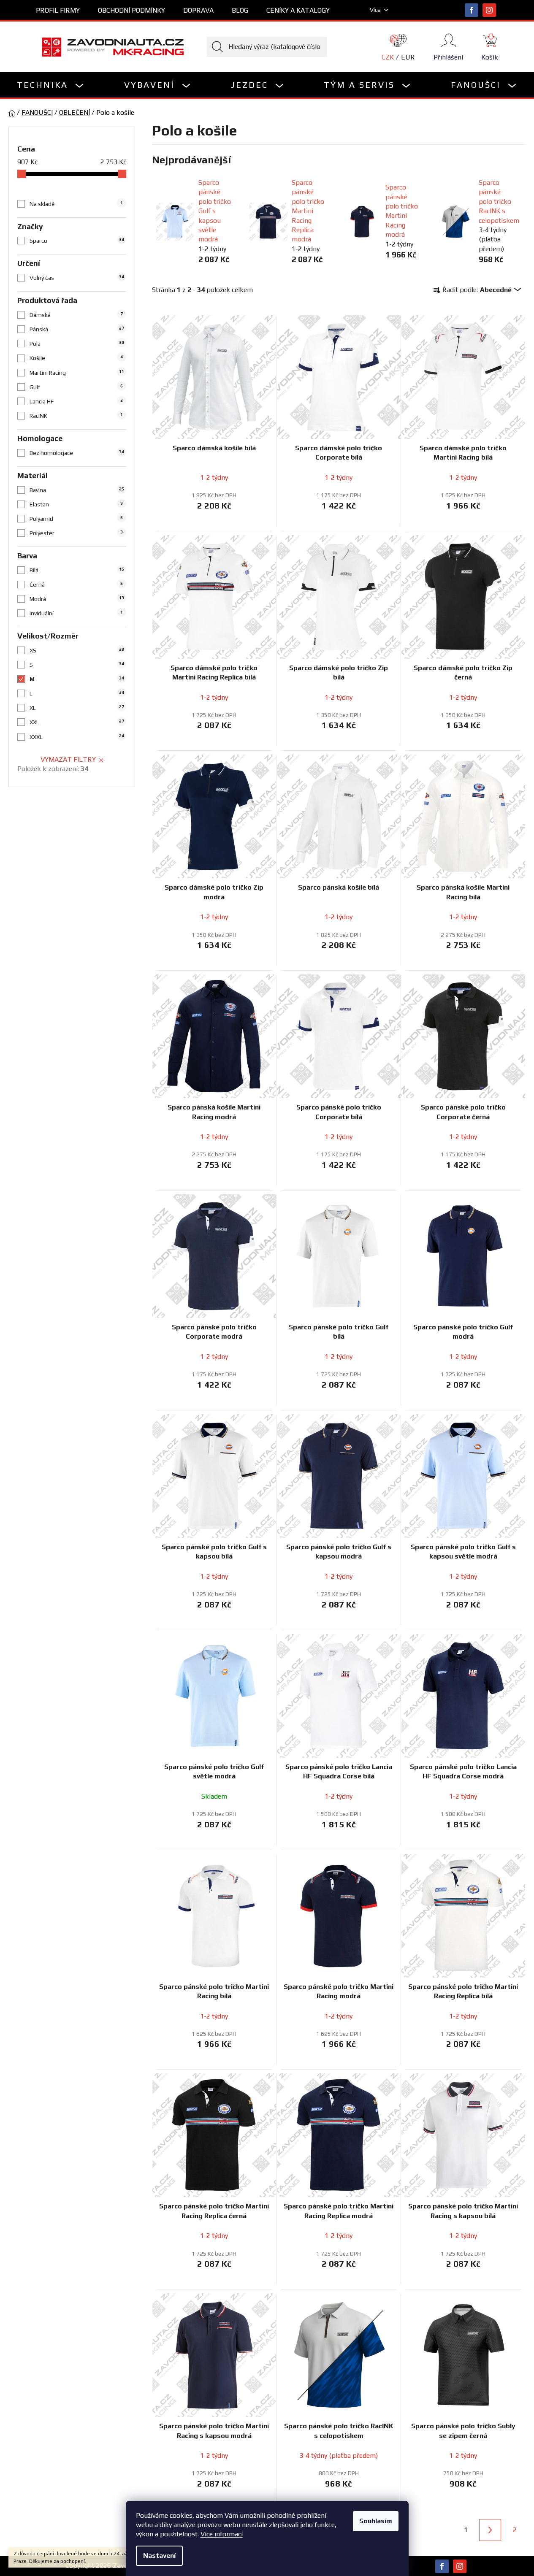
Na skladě (76, 204)
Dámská (76, 315)
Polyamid (76, 519)
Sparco (77, 241)
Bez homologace (77, 453)
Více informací (222, 2534)
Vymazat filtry (68, 759)
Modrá (77, 599)
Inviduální (76, 613)
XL (77, 708)
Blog (240, 10)
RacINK (76, 416)
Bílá (77, 570)
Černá (76, 584)
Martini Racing (77, 373)
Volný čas (77, 278)
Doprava (198, 10)
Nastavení (159, 2556)
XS (77, 650)
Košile (76, 358)
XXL (77, 722)
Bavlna (77, 490)
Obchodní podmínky (131, 10)
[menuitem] (51, 85)
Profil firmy (58, 10)
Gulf (76, 387)
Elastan (76, 504)
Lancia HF (76, 401)
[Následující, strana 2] (490, 2530)
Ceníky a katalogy (298, 10)
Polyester (76, 533)
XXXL (77, 737)
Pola (77, 344)
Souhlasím (376, 2521)
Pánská (77, 329)
